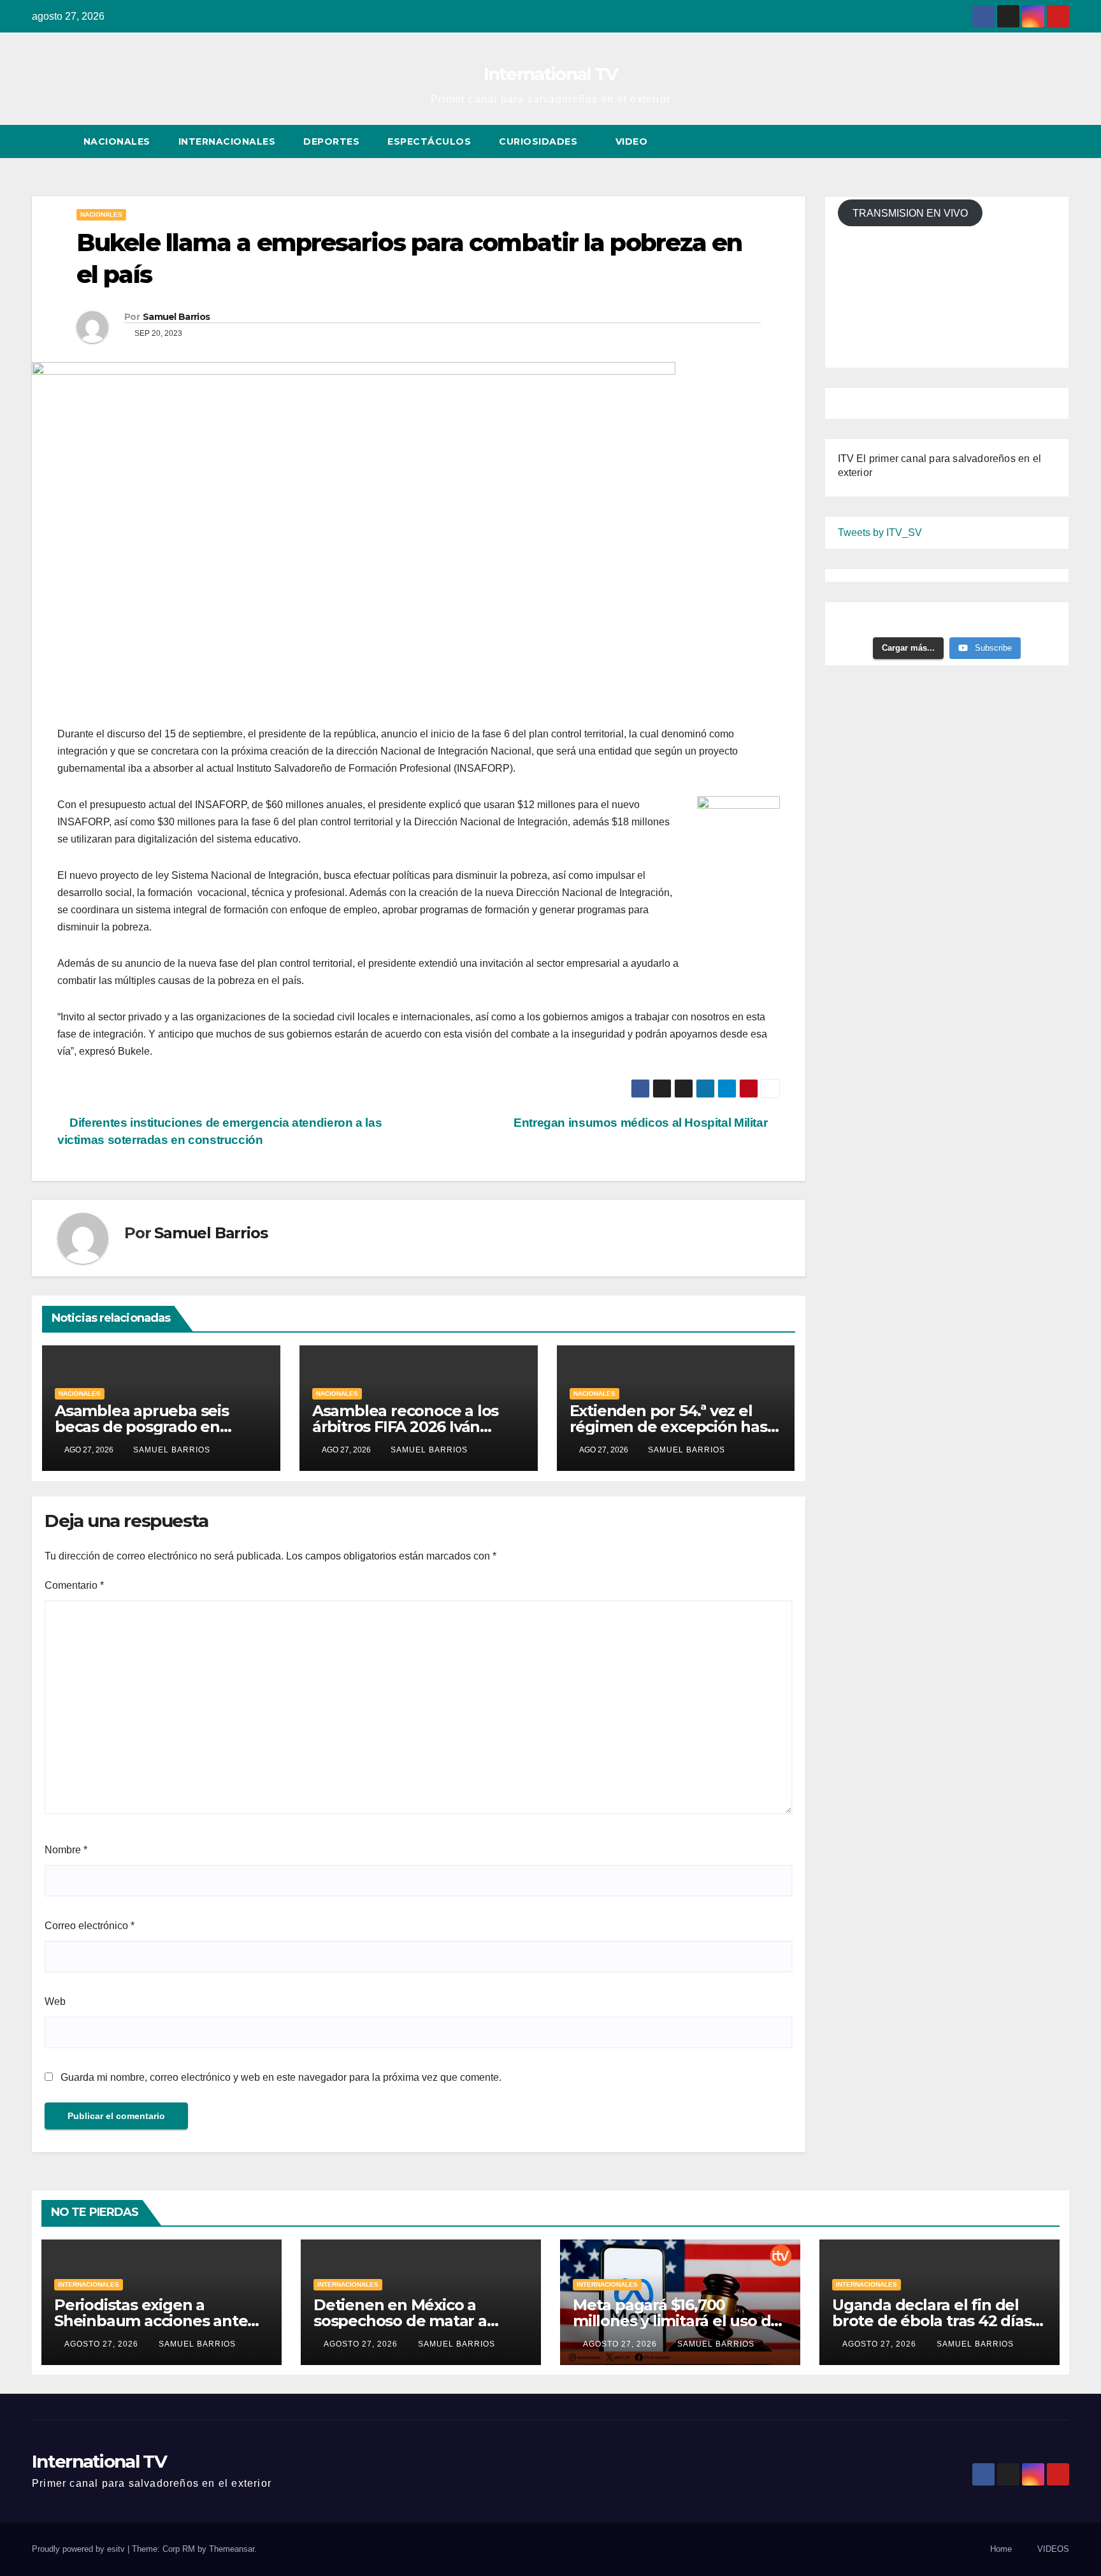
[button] (1036, 141)
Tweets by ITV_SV (880, 532)
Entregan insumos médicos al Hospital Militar (642, 1123)
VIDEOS (1053, 2549)
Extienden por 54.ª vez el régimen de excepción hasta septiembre (676, 1427)
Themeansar (232, 2549)
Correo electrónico (90, 1926)
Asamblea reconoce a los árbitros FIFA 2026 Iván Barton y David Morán (405, 1427)
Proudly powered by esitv (80, 2549)
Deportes (331, 141)
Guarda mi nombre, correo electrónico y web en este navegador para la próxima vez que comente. (281, 2077)
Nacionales (117, 141)
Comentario (74, 1585)
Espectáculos (429, 141)
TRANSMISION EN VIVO (910, 213)
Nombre (66, 1850)
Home (1001, 2549)
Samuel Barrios (176, 317)
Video (633, 141)
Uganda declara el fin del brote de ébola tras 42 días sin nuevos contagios (932, 2321)
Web (55, 2001)
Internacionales (227, 141)
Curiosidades (540, 141)
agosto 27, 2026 (103, 2344)
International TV (551, 74)
